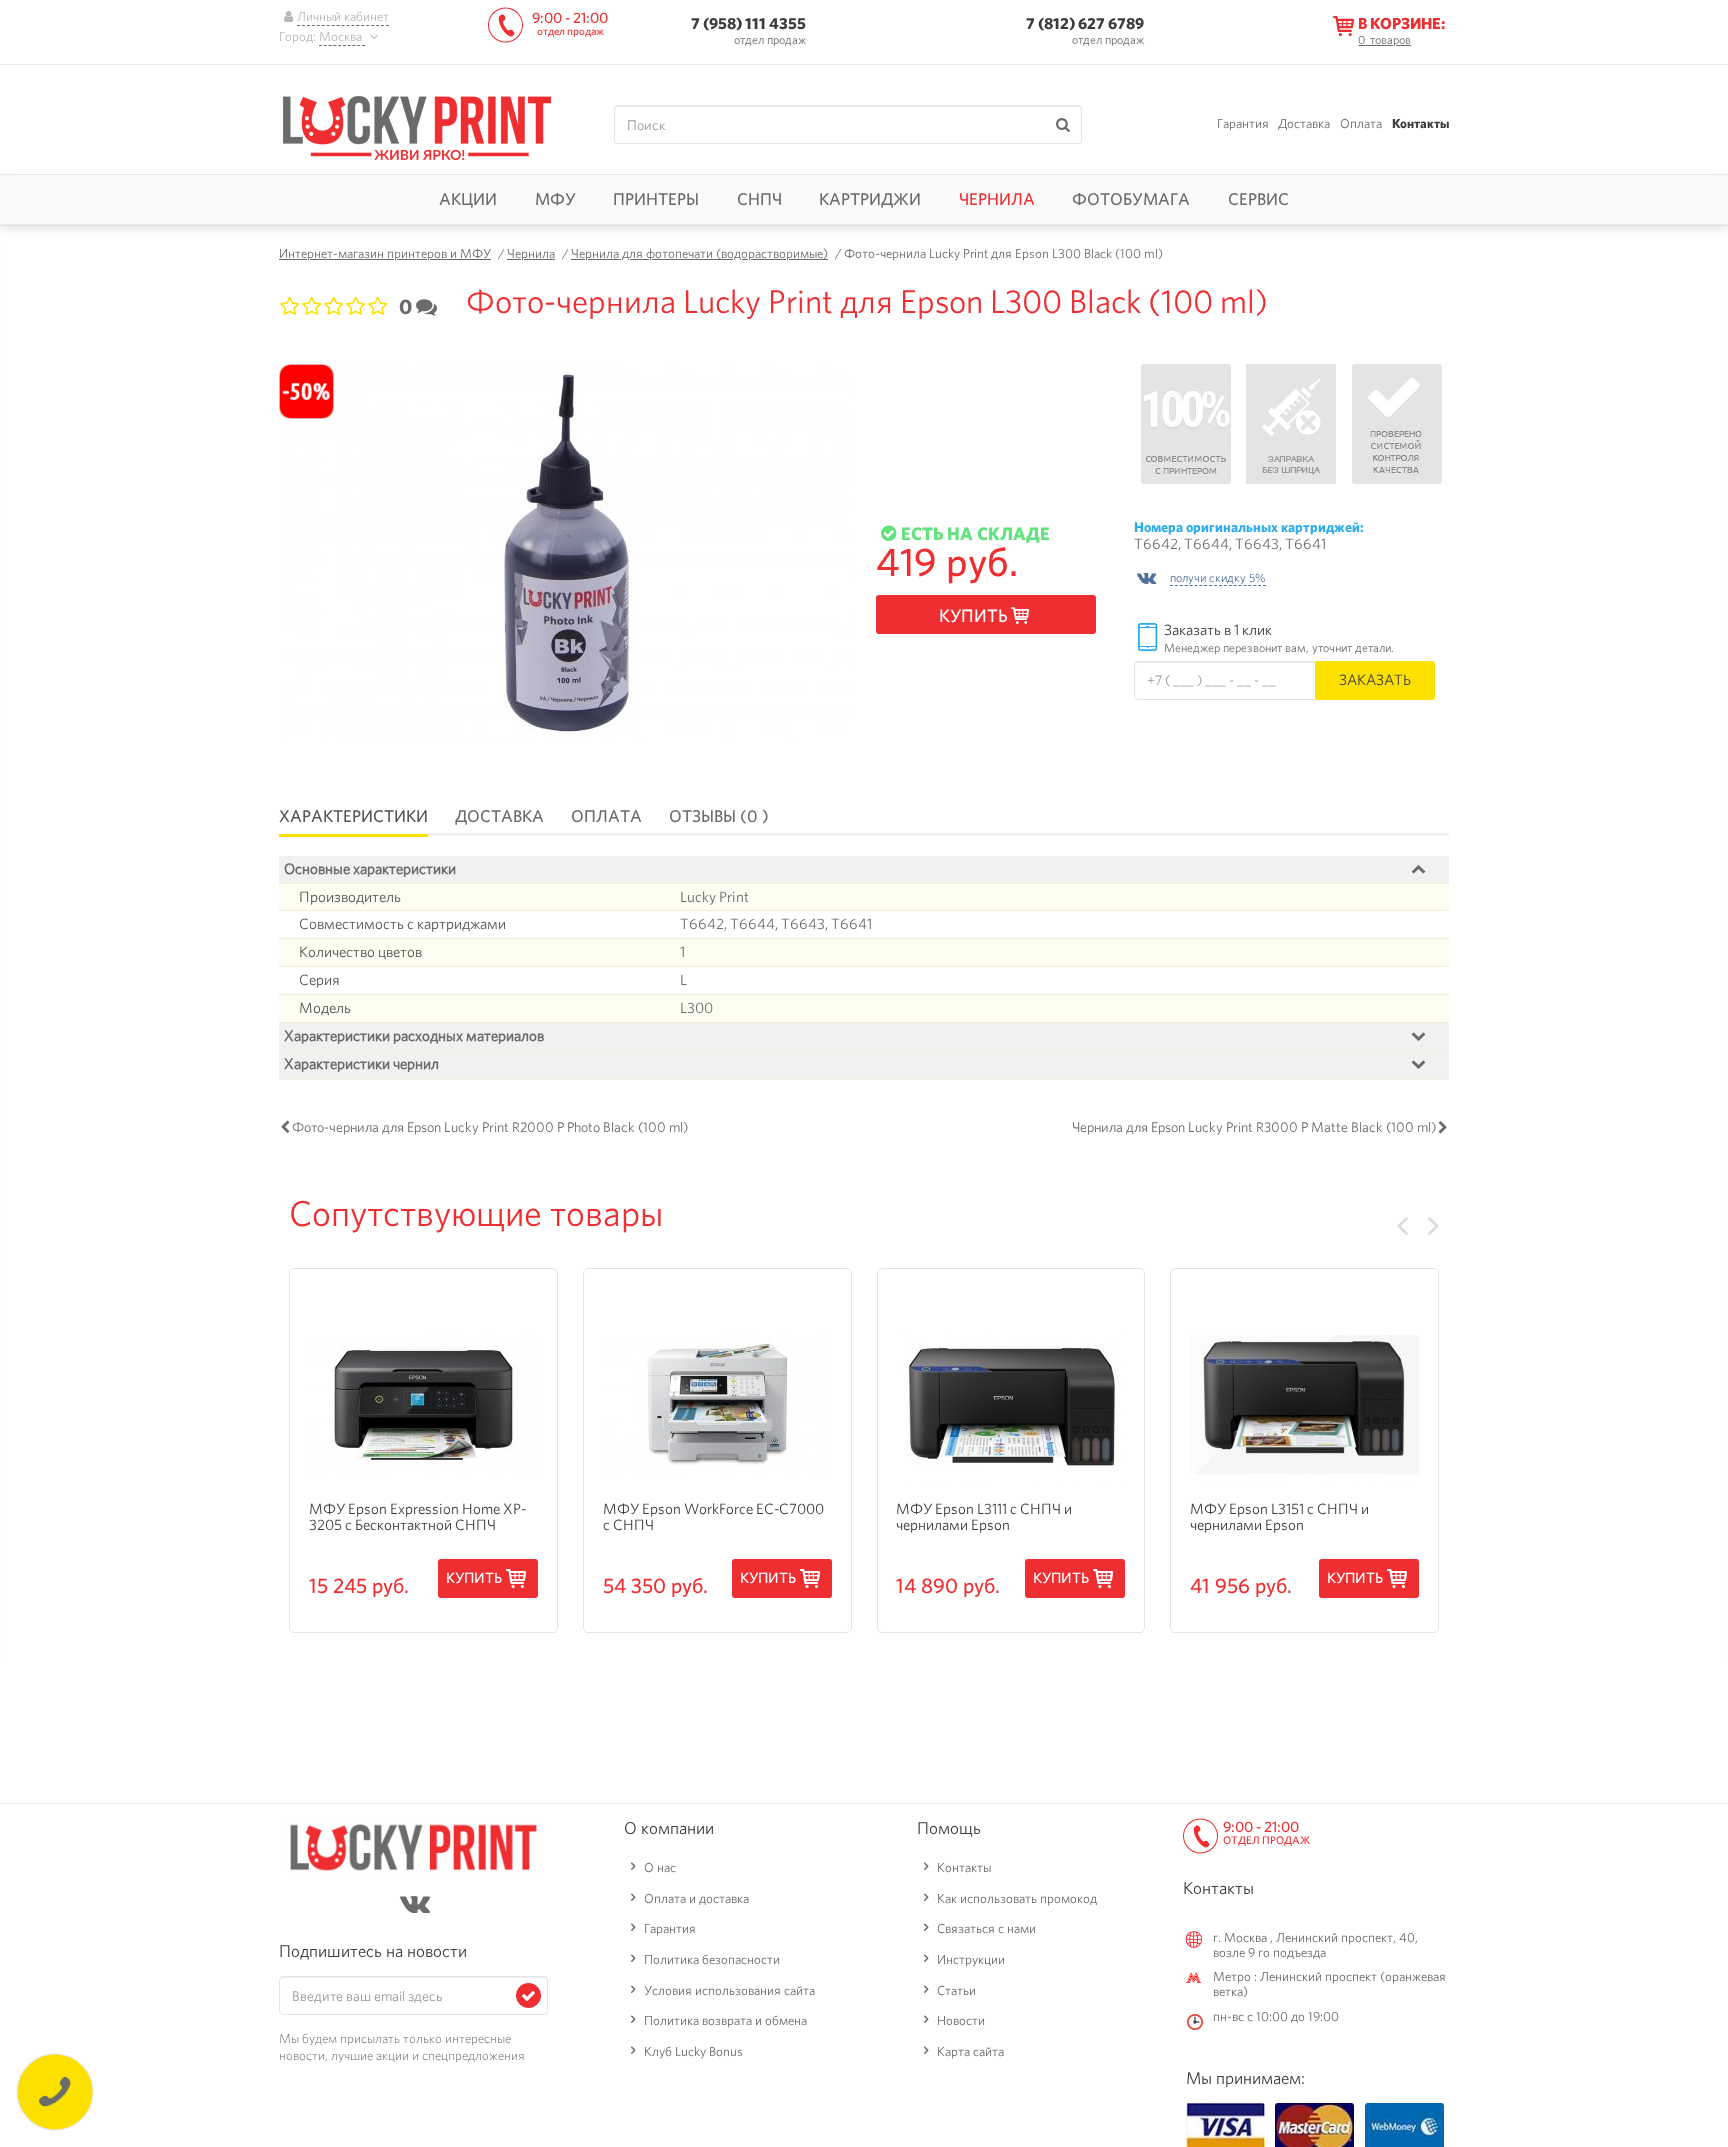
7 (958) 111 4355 (748, 23)
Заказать (1375, 679)
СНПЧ (759, 199)
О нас (660, 1867)
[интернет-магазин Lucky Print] (417, 125)
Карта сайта (970, 2051)
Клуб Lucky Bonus (693, 2051)
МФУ (555, 199)
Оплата (1361, 123)
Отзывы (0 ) (719, 816)
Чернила (997, 199)
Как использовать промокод (1017, 1898)
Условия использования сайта (729, 1990)
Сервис (1258, 199)
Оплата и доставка (696, 1898)
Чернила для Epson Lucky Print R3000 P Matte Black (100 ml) (1254, 1127)
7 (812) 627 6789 (1085, 23)
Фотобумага (1131, 199)
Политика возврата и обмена (725, 2020)
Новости (961, 2020)
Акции (468, 199)
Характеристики (353, 816)
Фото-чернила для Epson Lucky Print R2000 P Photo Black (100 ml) (490, 1127)
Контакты (1420, 123)
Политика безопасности (712, 1959)
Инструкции (971, 1959)
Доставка (1304, 123)
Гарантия (1243, 123)
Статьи (956, 1990)
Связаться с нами (986, 1928)
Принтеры (656, 199)
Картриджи (870, 199)
